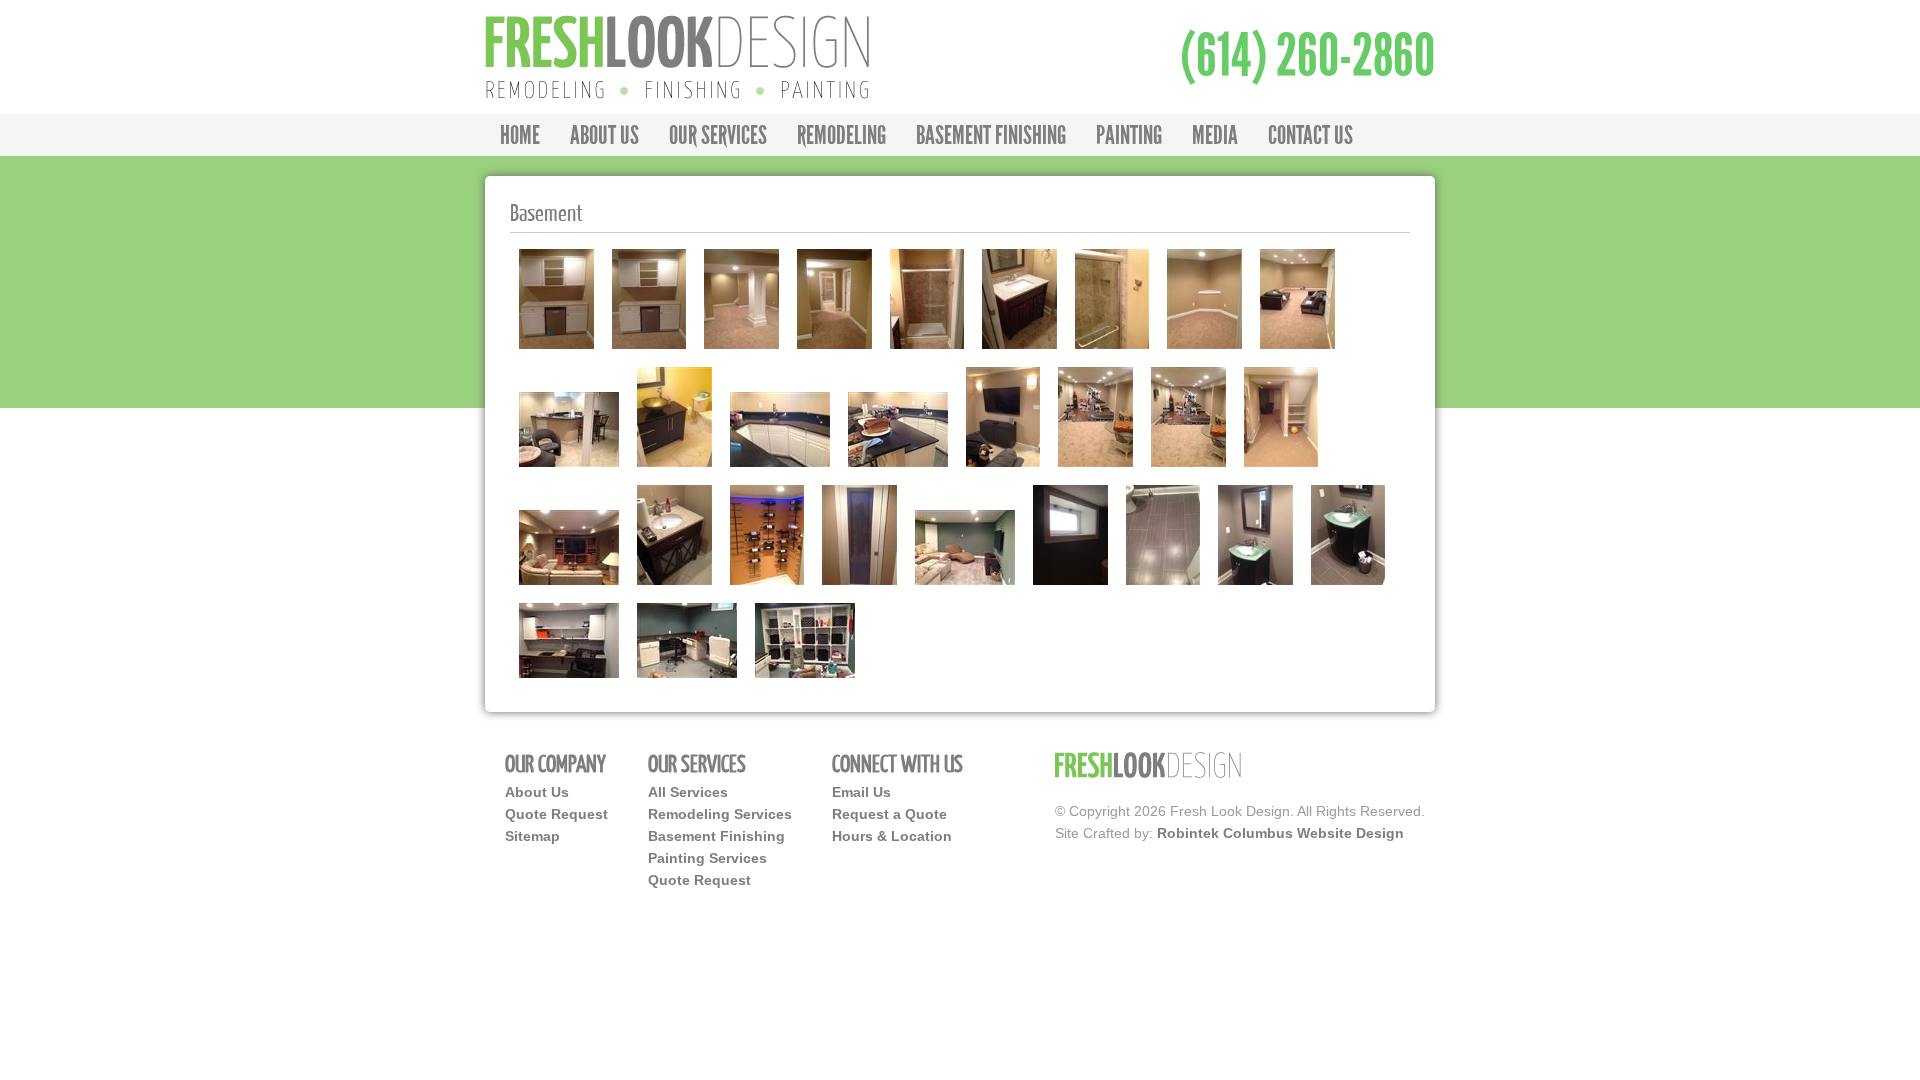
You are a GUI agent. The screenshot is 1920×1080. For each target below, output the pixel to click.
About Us (537, 792)
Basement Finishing (716, 836)
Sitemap (532, 836)
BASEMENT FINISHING (991, 135)
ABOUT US (604, 135)
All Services (688, 792)
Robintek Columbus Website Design (1280, 833)
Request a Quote (889, 814)
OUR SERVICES (718, 135)
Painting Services (707, 858)
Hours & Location (892, 836)
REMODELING (841, 135)
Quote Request (556, 814)
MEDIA (1215, 135)
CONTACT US (1310, 135)
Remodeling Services (720, 814)
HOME (520, 135)
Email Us (861, 792)
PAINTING (1129, 135)
